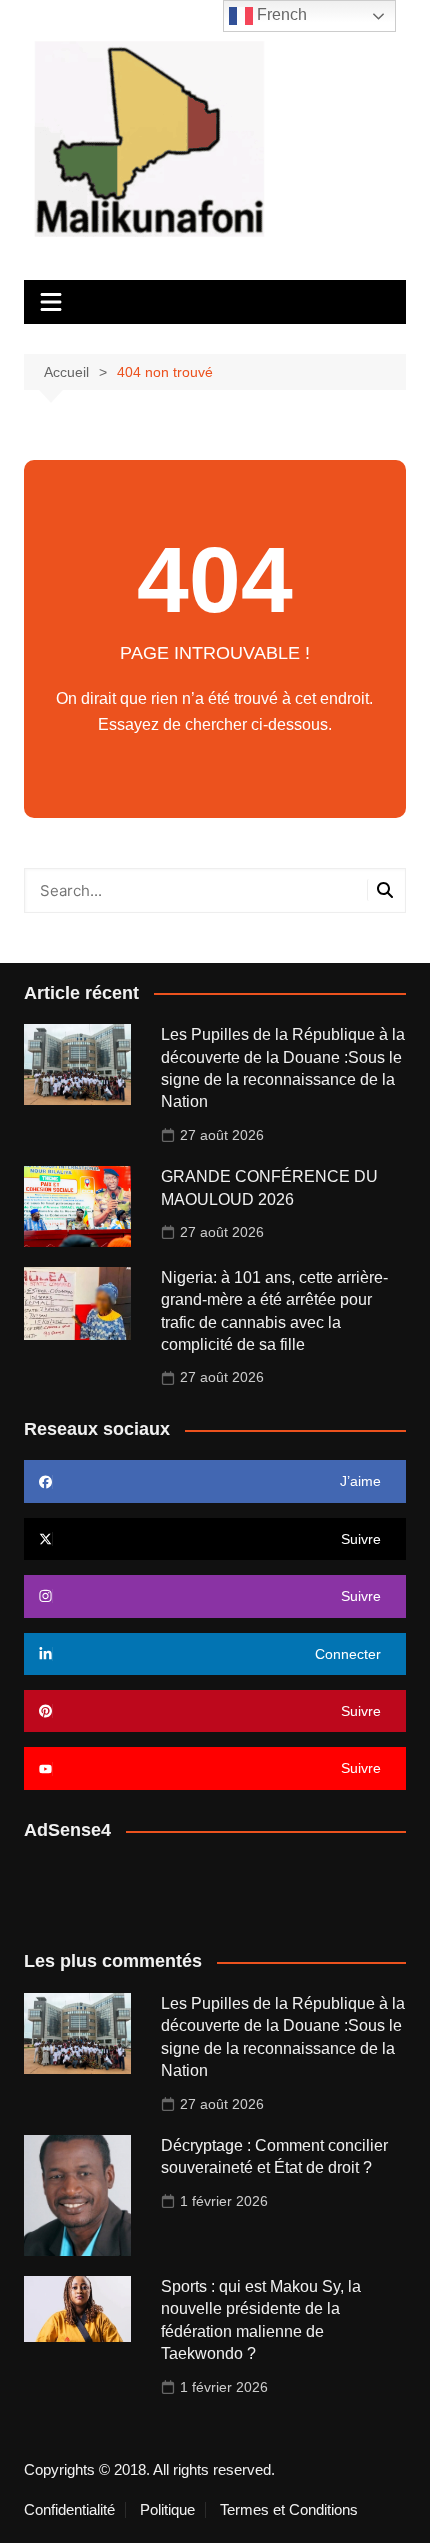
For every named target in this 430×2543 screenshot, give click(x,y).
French (280, 14)
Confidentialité (69, 2510)
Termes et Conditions (289, 2510)
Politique (167, 2510)
